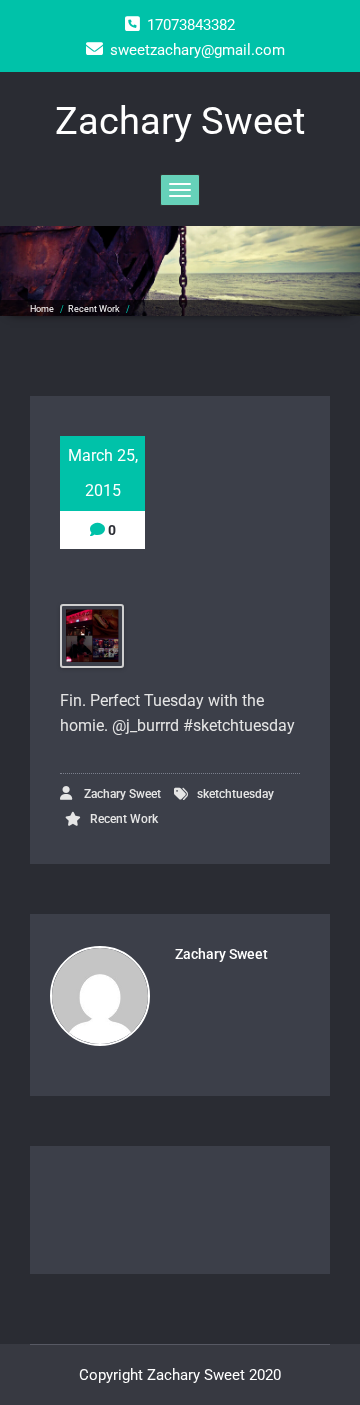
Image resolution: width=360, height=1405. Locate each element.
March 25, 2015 (103, 473)
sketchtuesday (235, 794)
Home (42, 309)
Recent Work (94, 309)
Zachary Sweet (121, 794)
